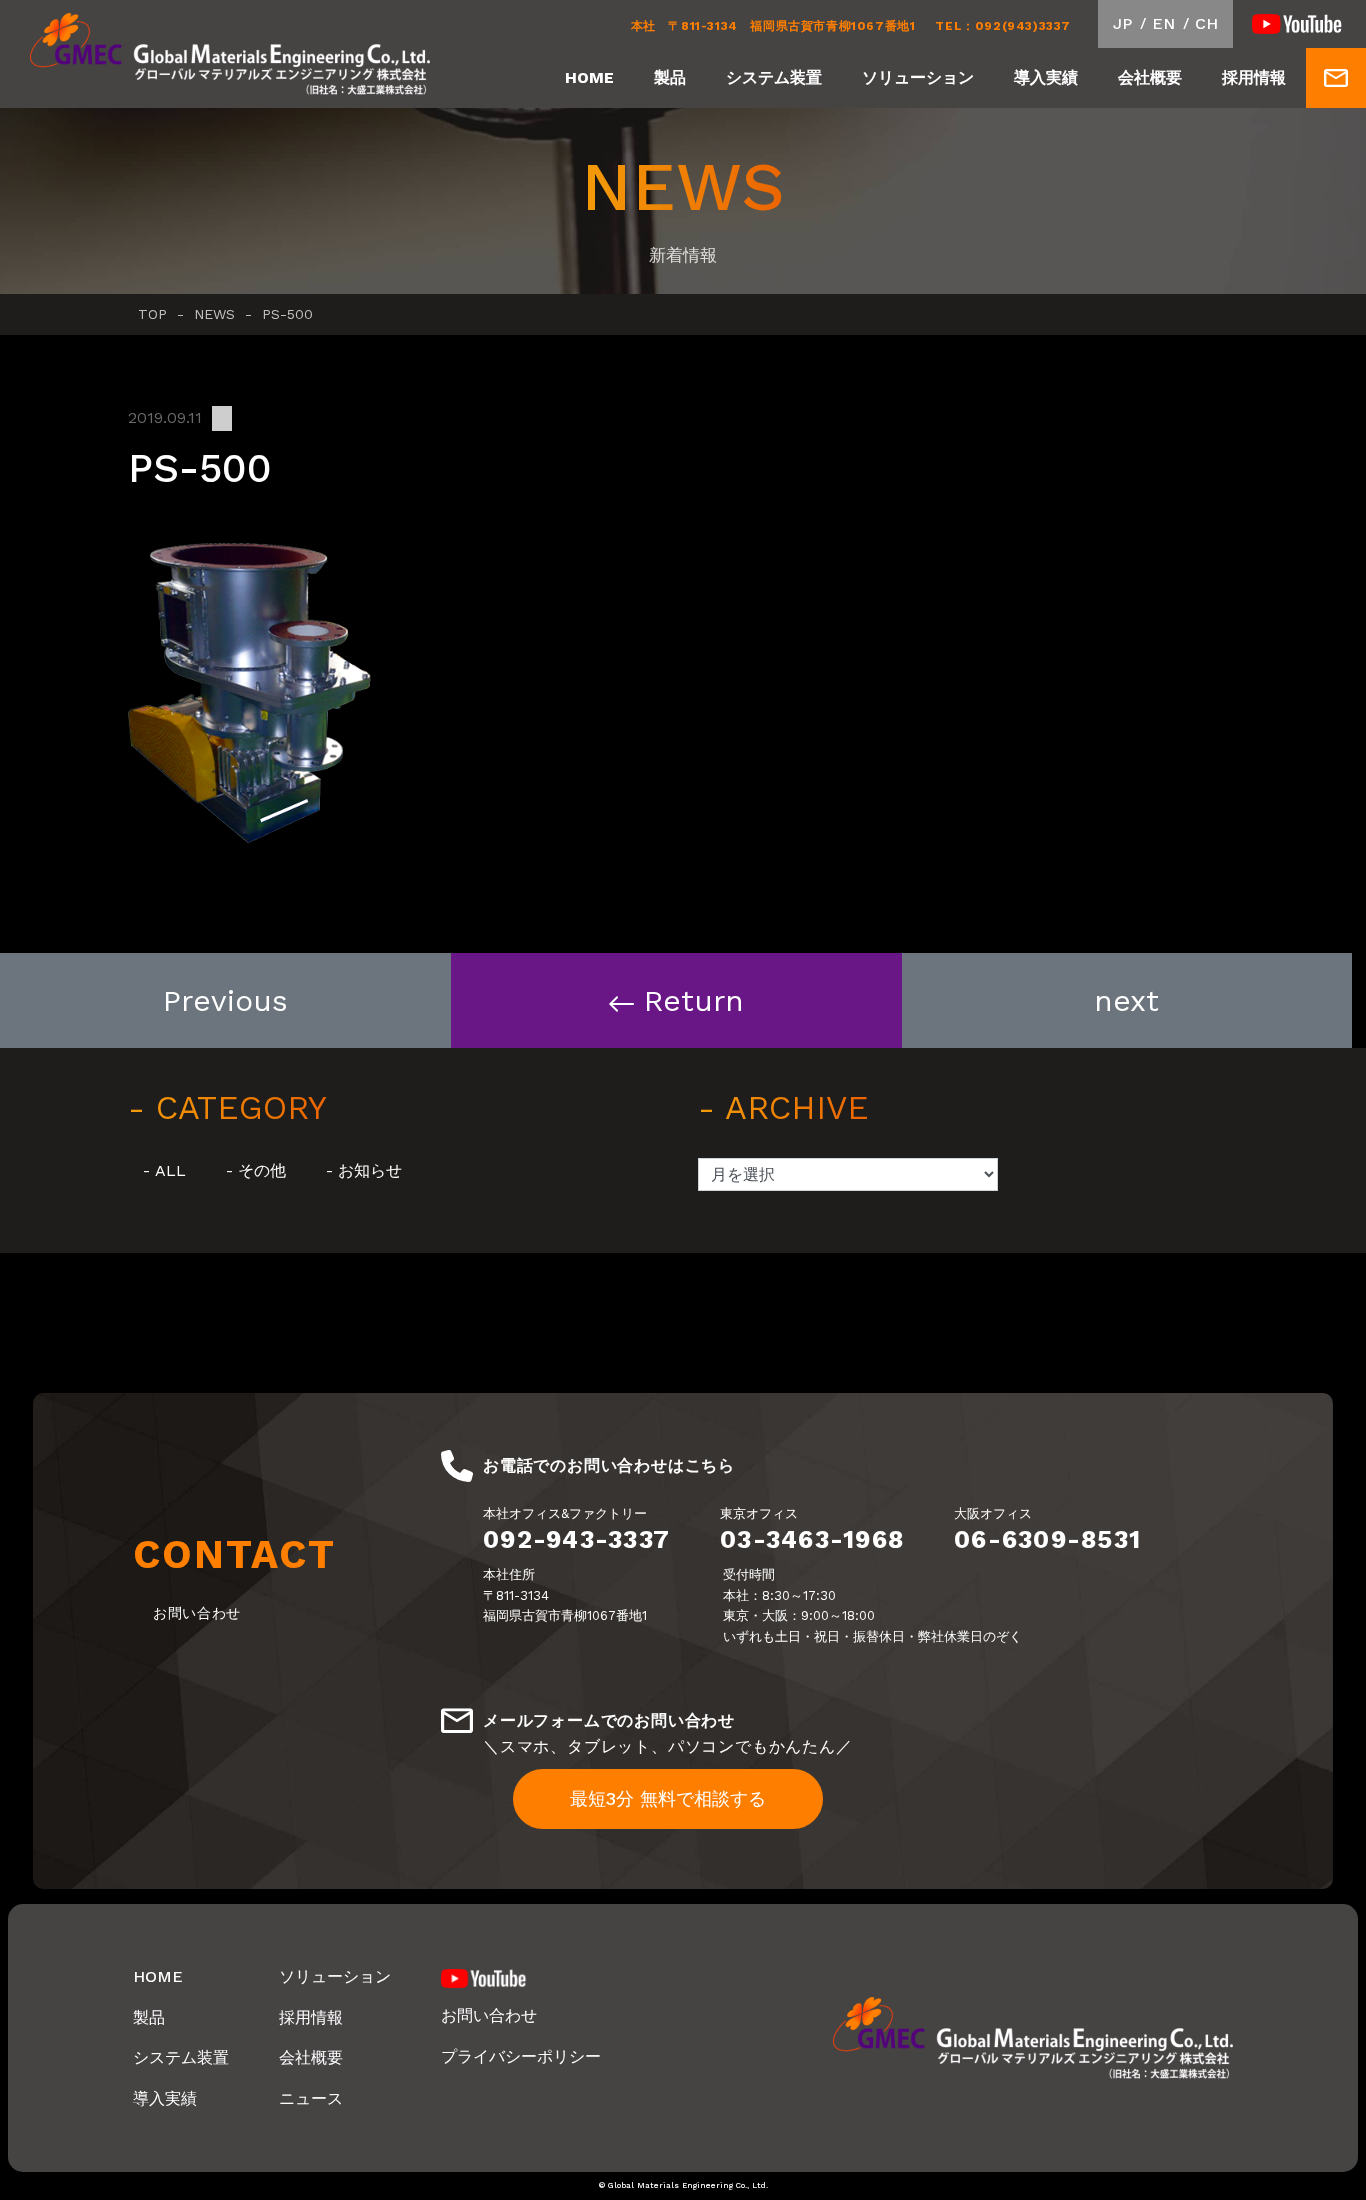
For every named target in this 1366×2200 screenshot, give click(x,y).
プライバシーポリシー (521, 2056)
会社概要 (1150, 77)
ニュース (311, 2098)
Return (694, 1000)
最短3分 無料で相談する (668, 1798)
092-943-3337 (576, 1539)
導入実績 (1046, 77)
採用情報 (1254, 77)
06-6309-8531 (1047, 1539)
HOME (589, 77)
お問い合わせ (489, 2015)
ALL (170, 1170)
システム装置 (774, 77)
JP (1122, 23)
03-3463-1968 (812, 1539)
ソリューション (918, 77)
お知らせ (370, 1170)
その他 (262, 1170)
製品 (670, 77)
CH (1206, 23)
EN (1163, 23)
